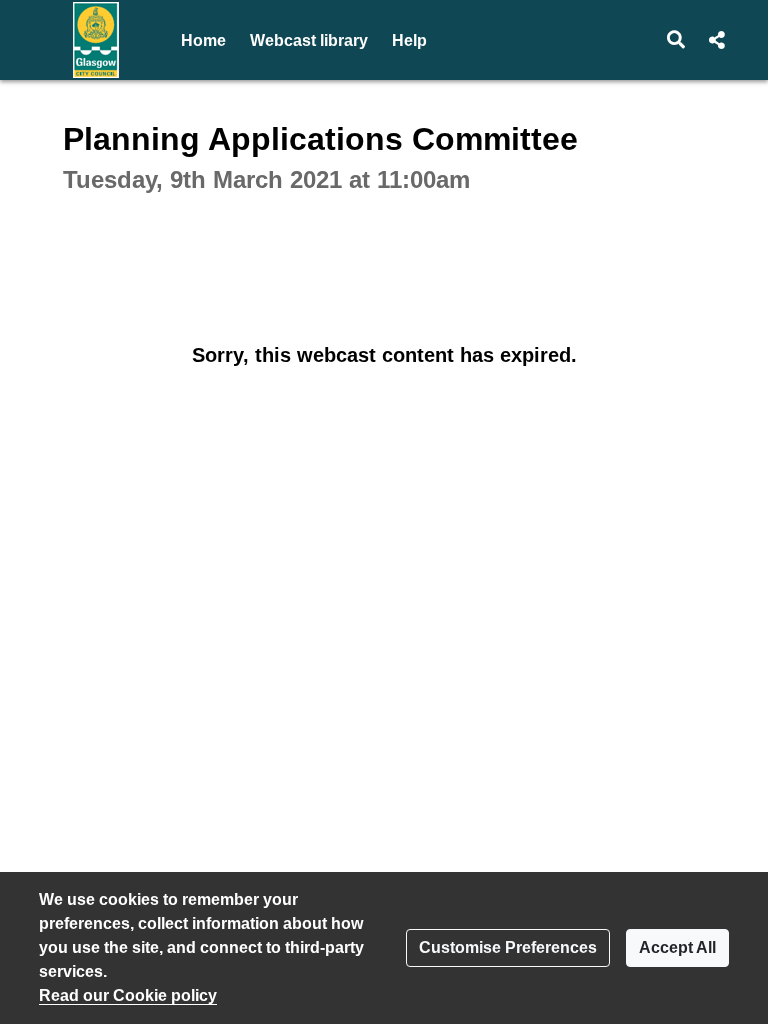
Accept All (677, 947)
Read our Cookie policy (128, 995)
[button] (676, 40)
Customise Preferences (508, 947)
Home (203, 40)
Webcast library (309, 40)
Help (409, 40)
